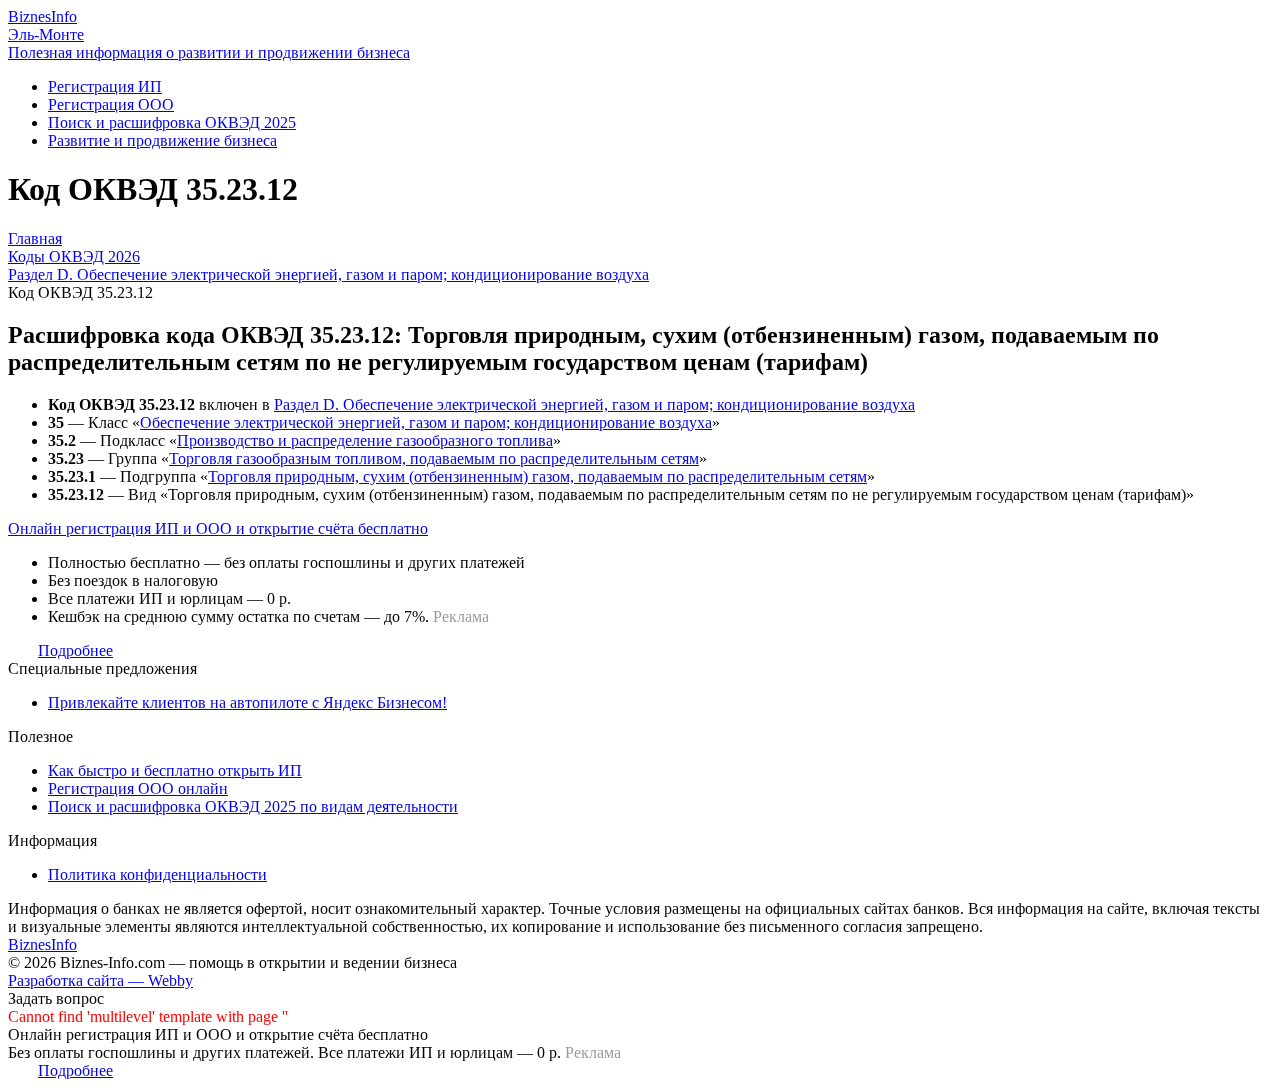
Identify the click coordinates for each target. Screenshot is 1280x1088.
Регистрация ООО (111, 104)
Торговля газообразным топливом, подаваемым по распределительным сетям (434, 458)
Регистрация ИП (105, 86)
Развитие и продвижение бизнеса (162, 140)
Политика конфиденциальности (157, 874)
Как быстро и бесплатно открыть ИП (175, 770)
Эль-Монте (46, 34)
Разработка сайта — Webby (100, 980)
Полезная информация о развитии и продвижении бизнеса (209, 52)
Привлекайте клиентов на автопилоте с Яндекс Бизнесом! (247, 702)
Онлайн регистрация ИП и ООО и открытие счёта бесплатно (218, 528)
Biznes (42, 16)
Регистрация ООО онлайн (138, 788)
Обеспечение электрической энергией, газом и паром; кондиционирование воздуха (426, 422)
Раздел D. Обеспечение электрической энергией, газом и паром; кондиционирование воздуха (594, 404)
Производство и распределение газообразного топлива (365, 440)
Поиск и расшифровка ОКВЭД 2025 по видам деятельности (253, 806)
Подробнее (75, 650)
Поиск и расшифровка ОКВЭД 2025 (172, 122)
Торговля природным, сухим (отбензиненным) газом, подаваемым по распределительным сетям (537, 476)
